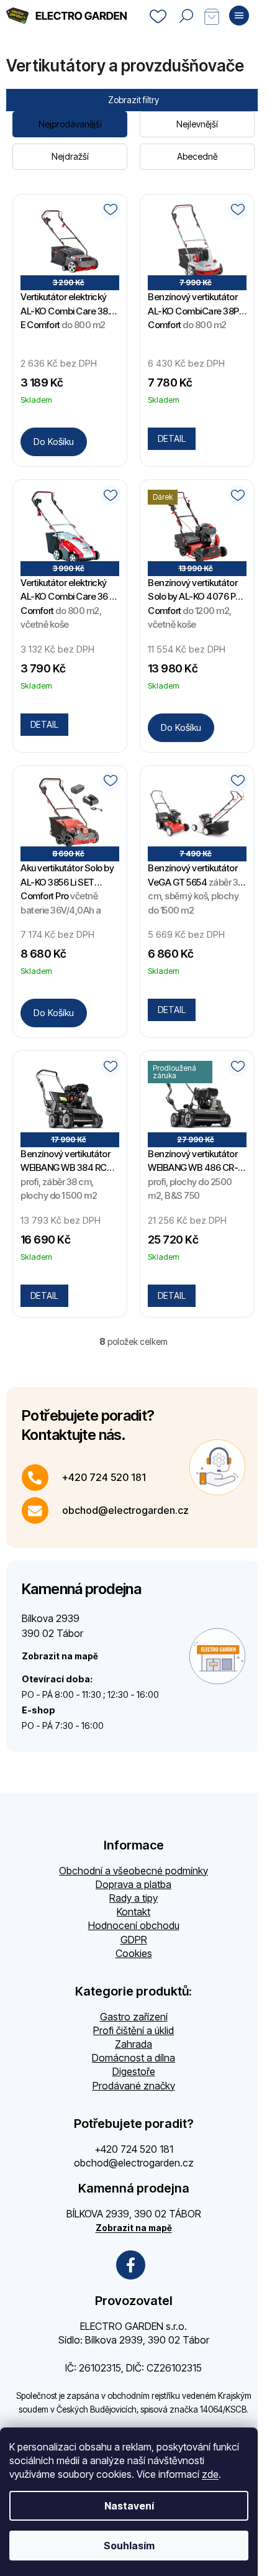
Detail (172, 438)
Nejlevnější (197, 124)
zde (210, 2474)
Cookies (134, 1953)
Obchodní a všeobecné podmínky (133, 1871)
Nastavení (129, 2506)
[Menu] (239, 16)
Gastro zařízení (134, 2017)
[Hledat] (186, 16)
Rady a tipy (133, 1898)
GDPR (134, 1940)
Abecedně (197, 156)
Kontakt (133, 1912)
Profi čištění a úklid (133, 2030)
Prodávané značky (134, 2086)
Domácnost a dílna (133, 2058)
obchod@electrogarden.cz (125, 1510)
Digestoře (134, 2071)
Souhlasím (129, 2546)
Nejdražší (70, 156)
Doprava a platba (133, 1884)
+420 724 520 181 (104, 1477)
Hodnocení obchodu (134, 1925)
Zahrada (133, 2044)
